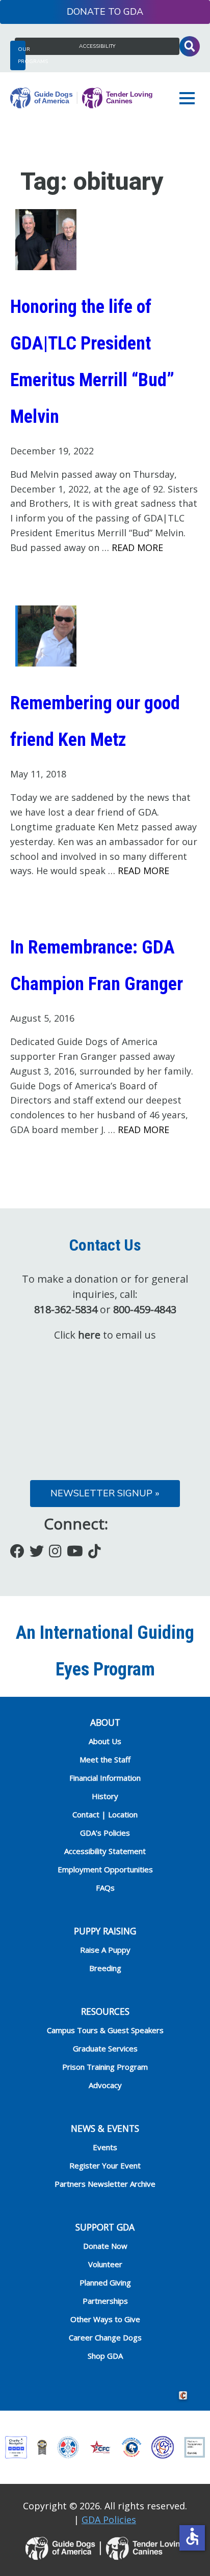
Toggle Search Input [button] (190, 46)
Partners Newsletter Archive (105, 2184)
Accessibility (97, 46)
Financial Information (105, 1778)
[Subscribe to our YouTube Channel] (75, 1551)
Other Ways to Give (105, 2319)
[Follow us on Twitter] (37, 1551)
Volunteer (105, 2264)
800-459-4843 (145, 1309)
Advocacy (105, 2085)
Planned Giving (105, 2282)
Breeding (105, 1968)
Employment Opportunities (105, 1869)
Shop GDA (105, 2356)
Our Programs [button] (22, 55)
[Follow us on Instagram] (55, 1551)
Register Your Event (105, 2165)
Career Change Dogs (105, 2337)
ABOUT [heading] (105, 1722)
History (105, 1796)
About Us (105, 1741)
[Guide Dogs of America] (81, 98)
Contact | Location (105, 1814)
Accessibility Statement (105, 1851)
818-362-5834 (66, 1309)
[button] (190, 98)
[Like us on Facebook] (17, 1551)
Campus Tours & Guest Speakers (105, 2030)
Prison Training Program (105, 2067)
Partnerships (105, 2301)
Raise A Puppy (105, 1950)
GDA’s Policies (105, 1833)
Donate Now (105, 2246)
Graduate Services (105, 2048)
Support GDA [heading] (105, 2227)
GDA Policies (109, 2520)
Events (105, 2147)
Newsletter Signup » (105, 1493)
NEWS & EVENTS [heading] (105, 2128)
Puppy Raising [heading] (105, 1931)
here (89, 1335)
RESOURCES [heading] (105, 2011)
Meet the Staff (105, 1759)
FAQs (105, 1888)
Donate (86, 12)
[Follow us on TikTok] (95, 1551)
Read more (137, 547)
